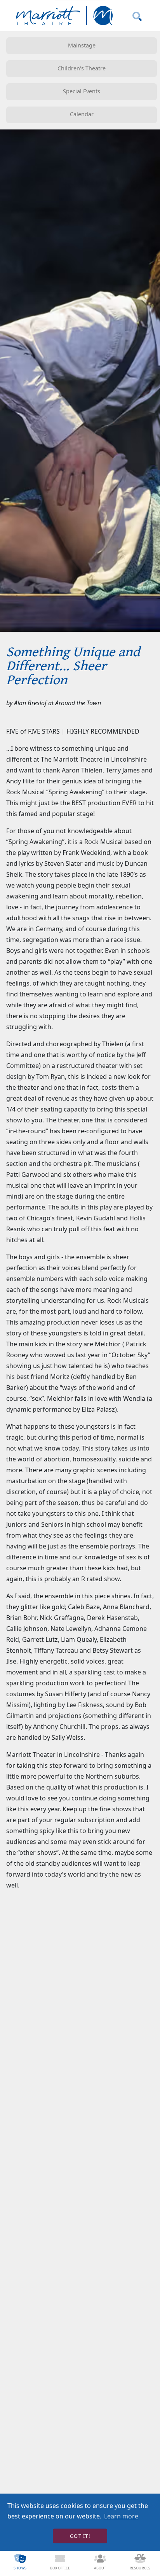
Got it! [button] (80, 2536)
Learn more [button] (121, 2516)
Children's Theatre (82, 68)
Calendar (82, 114)
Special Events (82, 91)
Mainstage (82, 45)
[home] (63, 16)
